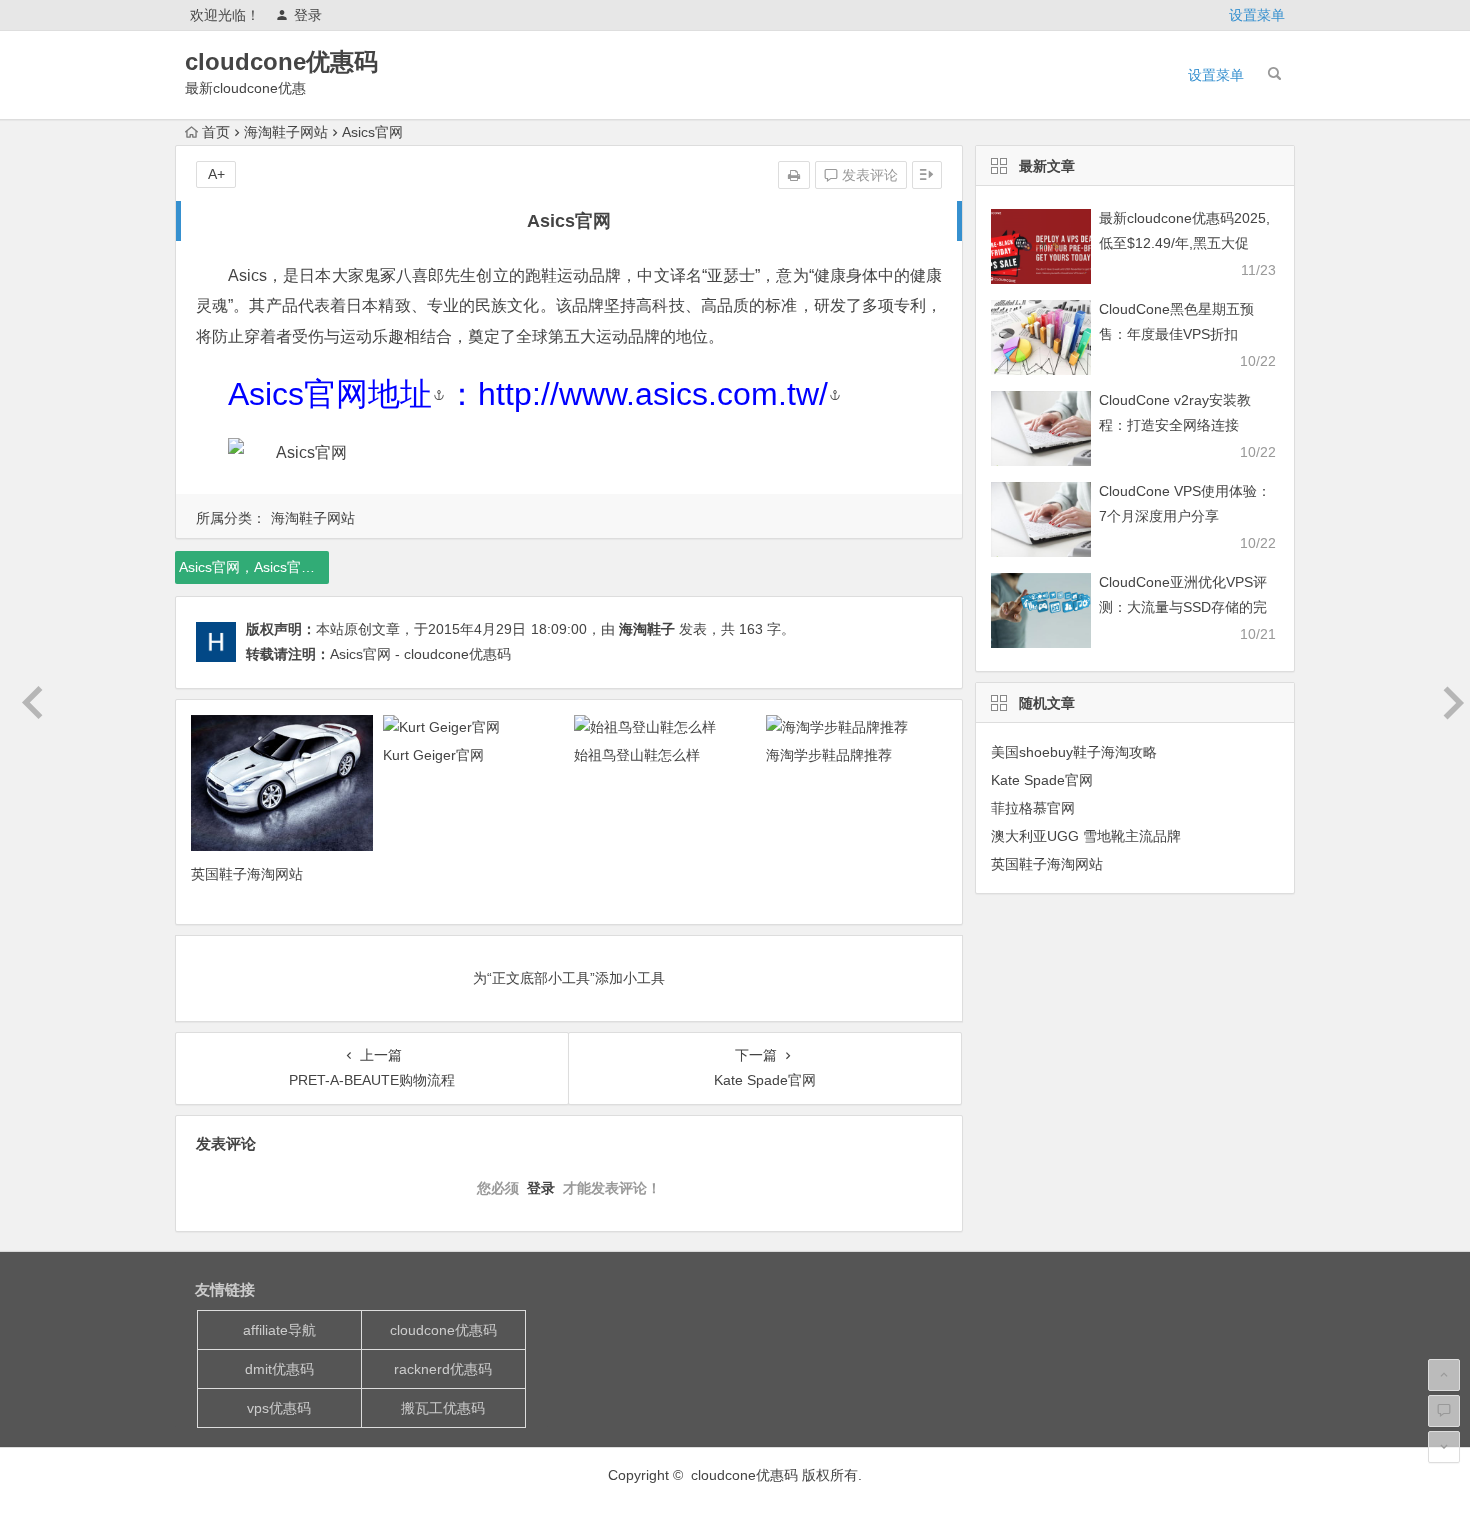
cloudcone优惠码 (281, 61)
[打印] (794, 175)
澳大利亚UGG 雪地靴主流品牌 (1086, 836)
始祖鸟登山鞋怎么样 (637, 755)
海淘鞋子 (647, 629)
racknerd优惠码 (443, 1369)
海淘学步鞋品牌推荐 (829, 755)
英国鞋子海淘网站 (247, 874)
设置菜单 (1257, 15)
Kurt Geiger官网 (433, 755)
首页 (216, 132)
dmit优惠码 (279, 1369)
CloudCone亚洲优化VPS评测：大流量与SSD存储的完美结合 (1183, 607)
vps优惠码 (279, 1408)
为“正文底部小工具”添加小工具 (569, 978)
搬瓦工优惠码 (443, 1408)
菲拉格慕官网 (1033, 808)
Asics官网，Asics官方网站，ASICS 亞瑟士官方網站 (254, 567)
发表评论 (868, 175)
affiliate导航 (279, 1330)
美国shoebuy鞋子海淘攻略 (1074, 752)
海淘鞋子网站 (286, 132)
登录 (308, 15)
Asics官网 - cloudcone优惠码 (420, 654)
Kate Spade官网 (1042, 780)
